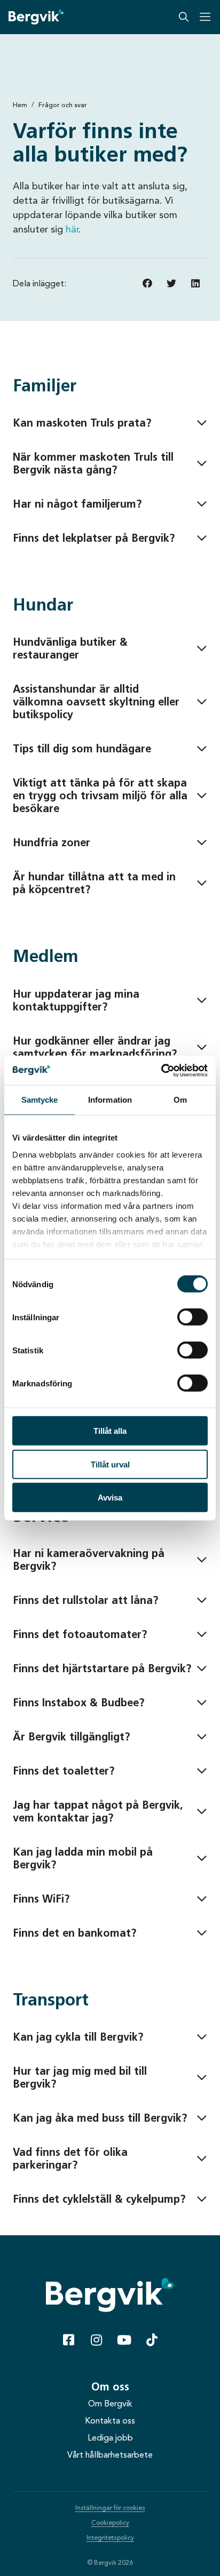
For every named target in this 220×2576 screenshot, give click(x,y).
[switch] (192, 1317)
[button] (147, 283)
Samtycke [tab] (40, 1100)
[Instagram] (96, 2340)
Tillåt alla (110, 1431)
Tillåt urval (110, 1464)
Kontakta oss (110, 2421)
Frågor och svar (63, 105)
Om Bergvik (110, 2404)
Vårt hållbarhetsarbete (110, 2455)
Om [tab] (180, 1100)
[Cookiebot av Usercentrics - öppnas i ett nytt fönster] (161, 1070)
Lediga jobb (110, 2438)
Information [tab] (110, 1100)
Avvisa (110, 1498)
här (72, 229)
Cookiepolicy (110, 2523)
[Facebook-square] (68, 2340)
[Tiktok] (152, 2340)
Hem (20, 105)
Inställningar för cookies (110, 2508)
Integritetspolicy (110, 2538)
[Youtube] (124, 2340)
